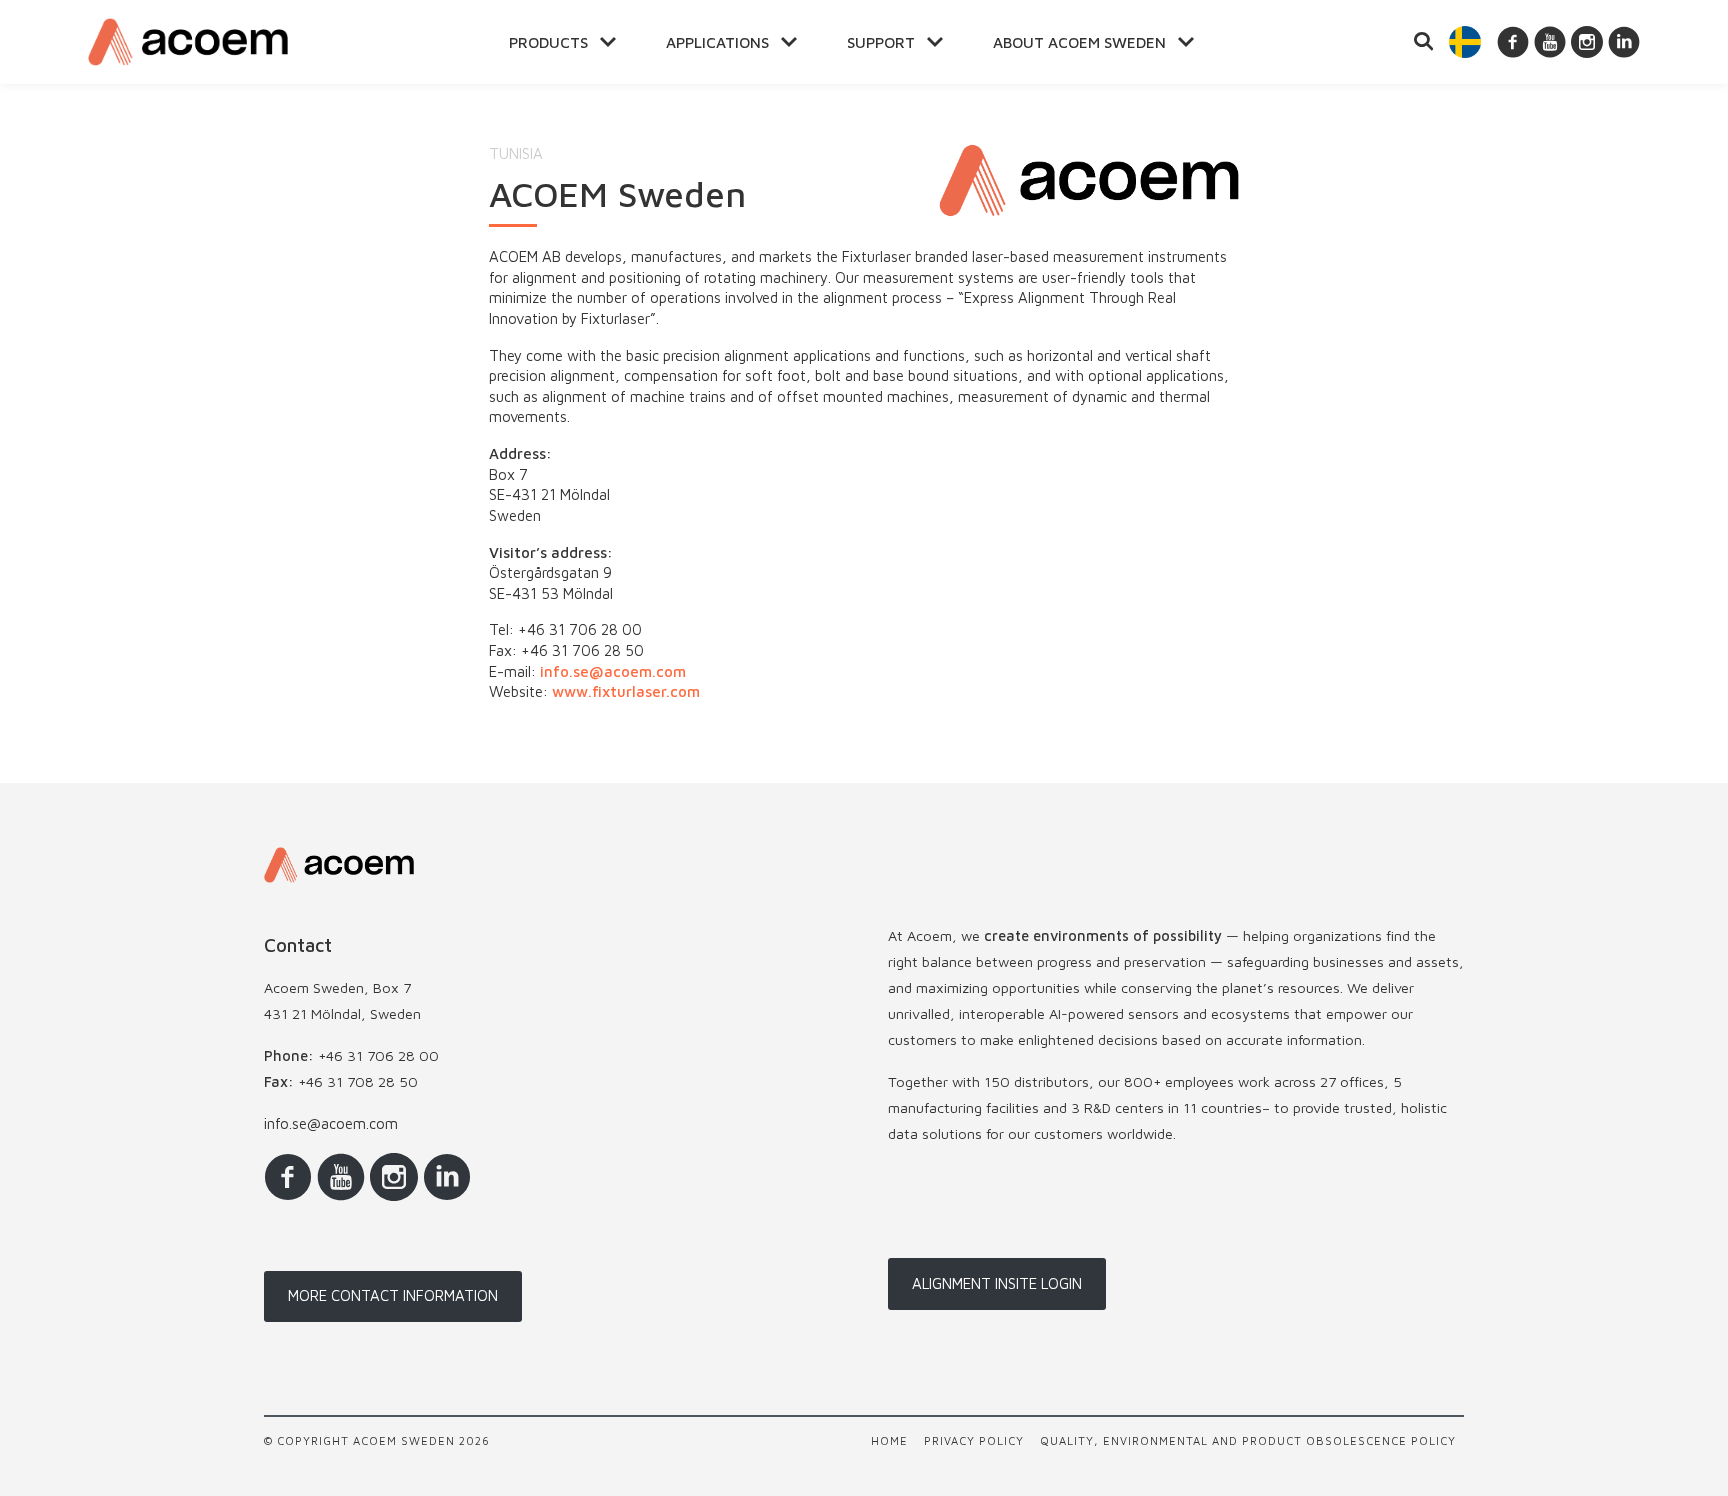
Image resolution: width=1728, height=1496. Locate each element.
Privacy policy (974, 1440)
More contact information (393, 1295)
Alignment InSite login (997, 1283)
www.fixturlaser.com (626, 691)
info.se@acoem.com (613, 671)
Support (881, 42)
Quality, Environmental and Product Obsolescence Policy (1248, 1440)
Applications (717, 42)
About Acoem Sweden (1079, 42)
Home (889, 1440)
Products (548, 42)
